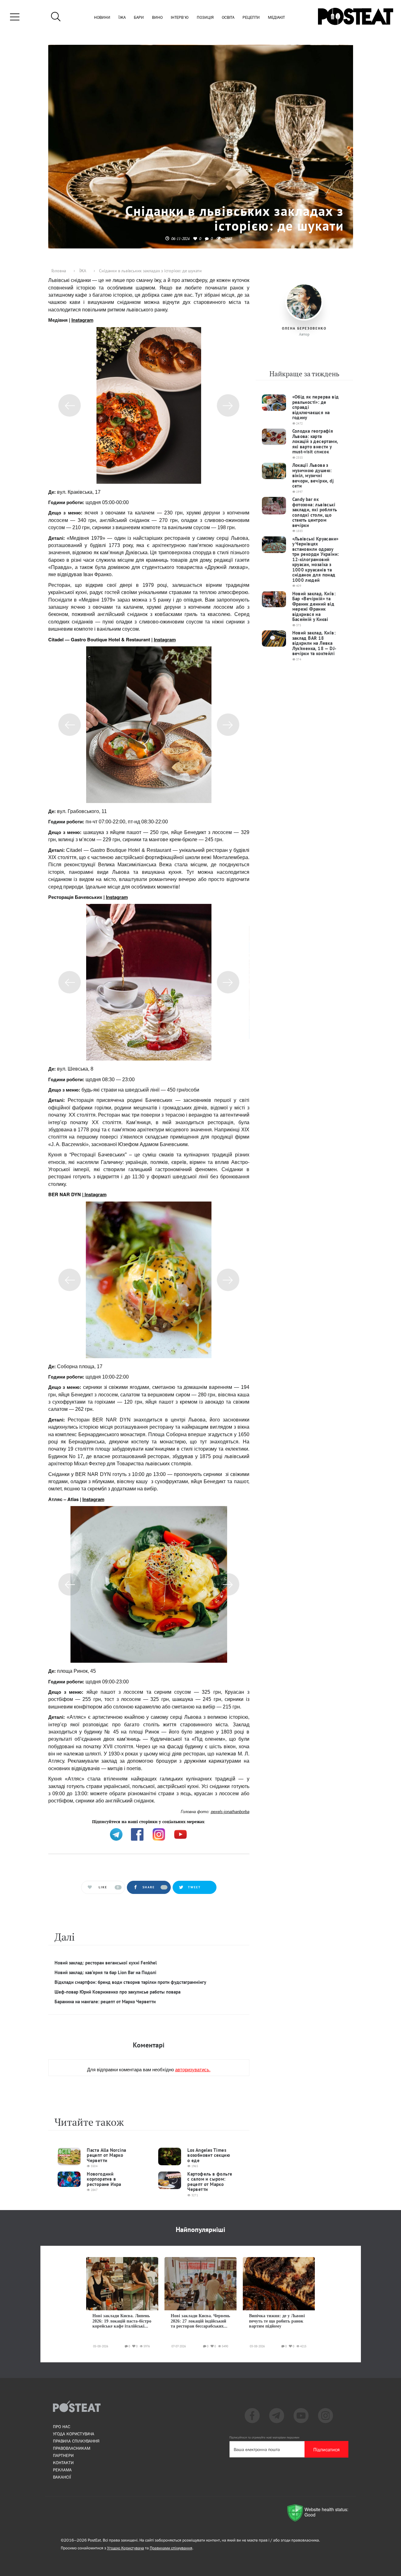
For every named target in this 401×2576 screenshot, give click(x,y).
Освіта (228, 18)
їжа (122, 18)
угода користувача (74, 2434)
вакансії (62, 2477)
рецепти (251, 18)
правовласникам (72, 2448)
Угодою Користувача (126, 2548)
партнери (63, 2455)
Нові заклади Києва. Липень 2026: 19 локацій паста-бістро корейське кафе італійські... (122, 2321)
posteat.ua (154, 1821)
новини (102, 18)
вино (157, 18)
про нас (62, 2427)
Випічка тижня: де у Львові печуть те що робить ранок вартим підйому (277, 2321)
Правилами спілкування (171, 2548)
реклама (62, 2470)
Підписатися (326, 2449)
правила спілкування (76, 2441)
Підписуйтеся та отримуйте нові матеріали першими (264, 2437)
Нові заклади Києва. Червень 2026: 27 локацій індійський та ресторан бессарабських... (200, 2321)
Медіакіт (276, 18)
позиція (205, 18)
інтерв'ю (180, 18)
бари (139, 18)
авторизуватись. (193, 2069)
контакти (63, 2463)
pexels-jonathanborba (230, 1812)
